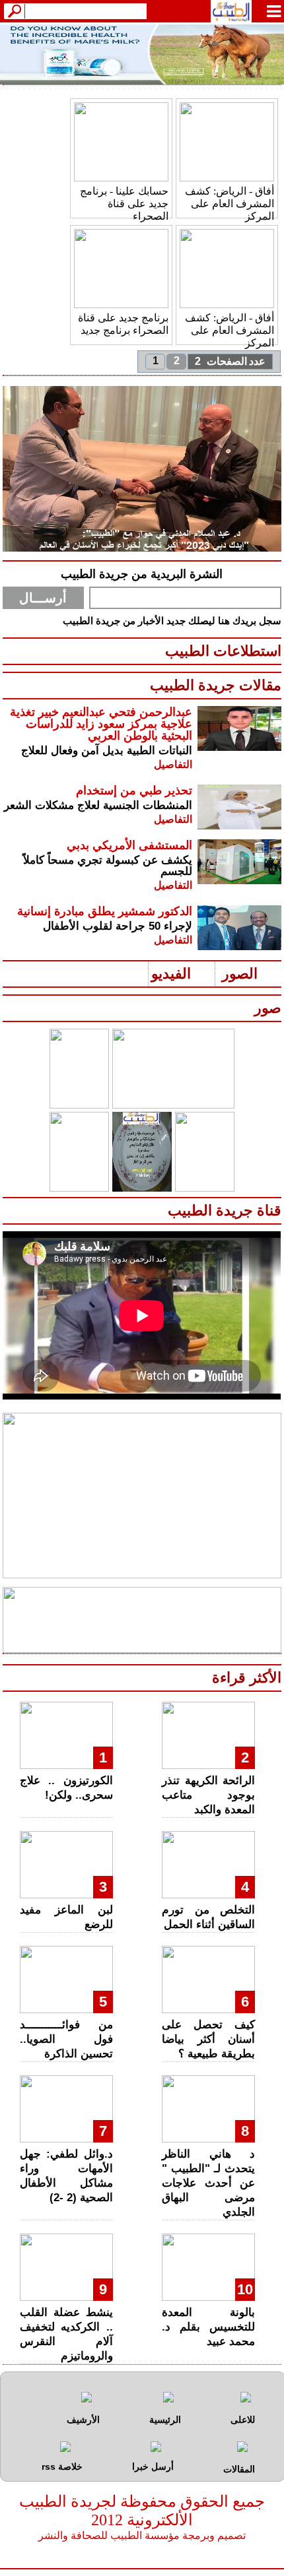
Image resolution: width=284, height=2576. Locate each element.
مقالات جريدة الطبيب (216, 685)
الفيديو (171, 974)
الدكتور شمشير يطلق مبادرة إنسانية (105, 911)
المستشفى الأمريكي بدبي (129, 845)
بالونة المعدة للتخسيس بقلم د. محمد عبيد (208, 2327)
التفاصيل (173, 764)
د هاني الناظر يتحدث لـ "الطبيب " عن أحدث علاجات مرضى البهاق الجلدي (208, 2183)
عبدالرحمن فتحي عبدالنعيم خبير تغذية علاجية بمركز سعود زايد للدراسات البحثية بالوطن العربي (101, 724)
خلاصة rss (62, 2466)
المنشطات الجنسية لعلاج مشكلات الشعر (98, 805)
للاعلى (243, 2420)
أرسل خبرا (153, 2466)
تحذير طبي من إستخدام (134, 790)
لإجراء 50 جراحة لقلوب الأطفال (118, 926)
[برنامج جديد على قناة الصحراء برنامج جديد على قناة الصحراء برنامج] (121, 305)
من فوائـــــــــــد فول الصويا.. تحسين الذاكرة (66, 2039)
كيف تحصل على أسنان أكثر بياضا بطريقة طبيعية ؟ (208, 2039)
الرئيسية (165, 2420)
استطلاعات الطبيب (223, 651)
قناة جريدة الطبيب (225, 1210)
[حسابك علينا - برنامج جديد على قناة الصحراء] (121, 178)
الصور (240, 974)
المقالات (239, 2469)
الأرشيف (83, 2420)
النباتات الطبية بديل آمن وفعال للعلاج (107, 751)
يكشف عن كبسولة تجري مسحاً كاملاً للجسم (108, 866)
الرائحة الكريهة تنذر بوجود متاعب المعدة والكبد (208, 1795)
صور (268, 1008)
